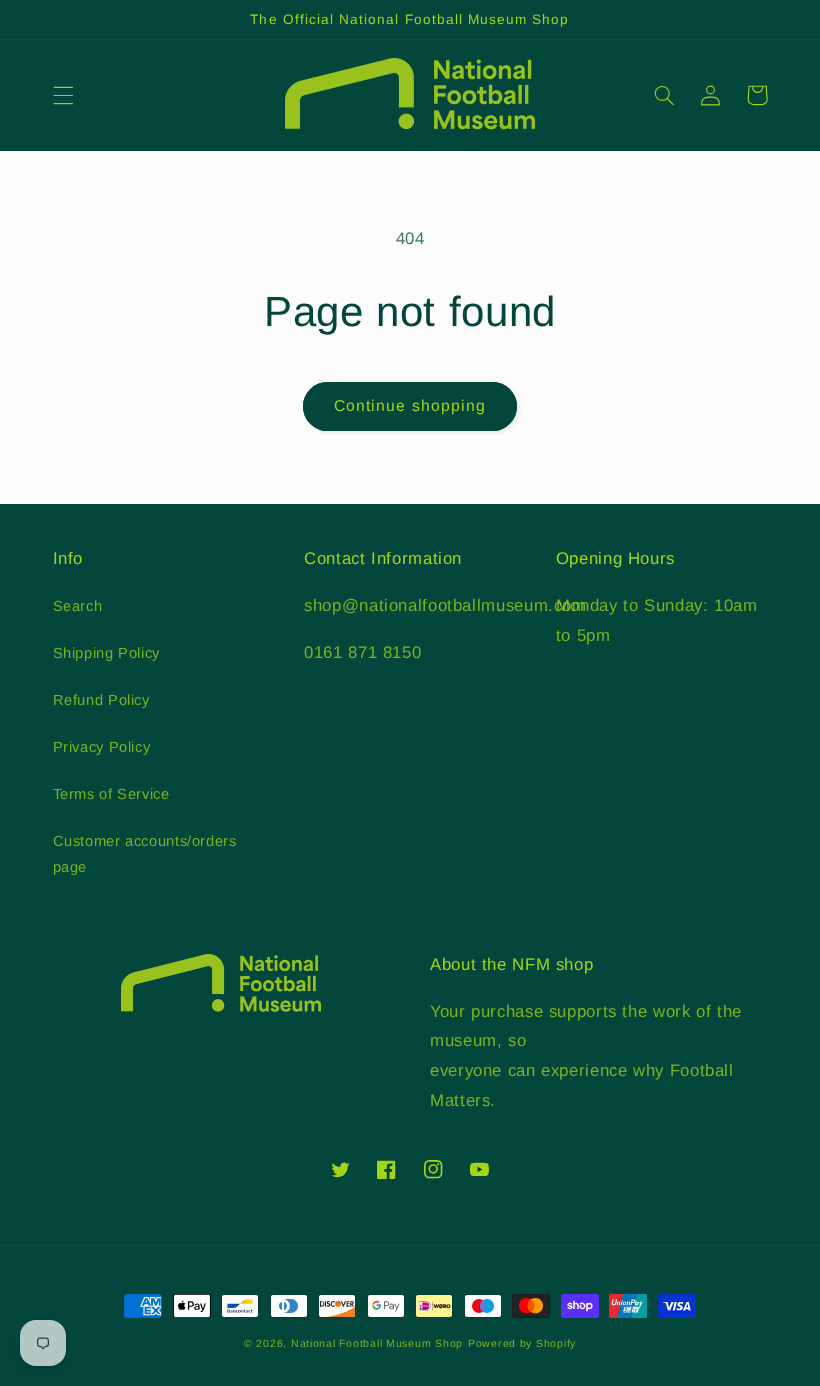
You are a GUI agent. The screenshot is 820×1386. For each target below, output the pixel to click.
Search (78, 606)
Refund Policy (101, 700)
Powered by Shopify (522, 1343)
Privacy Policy (102, 747)
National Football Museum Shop (377, 1343)
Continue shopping (410, 405)
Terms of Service (111, 794)
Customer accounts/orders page (145, 854)
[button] (63, 95)
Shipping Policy (106, 653)
